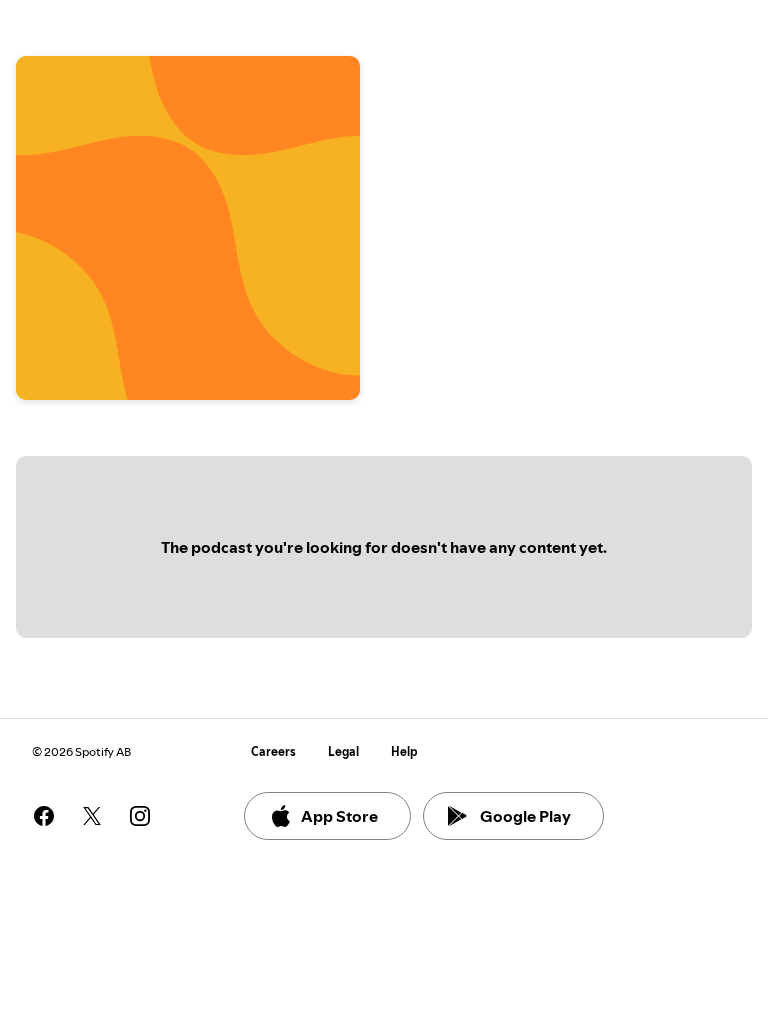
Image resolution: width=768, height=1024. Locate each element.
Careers (273, 751)
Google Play (525, 816)
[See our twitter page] (92, 816)
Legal (343, 751)
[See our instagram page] (140, 816)
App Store (339, 816)
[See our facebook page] (44, 816)
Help (404, 751)
